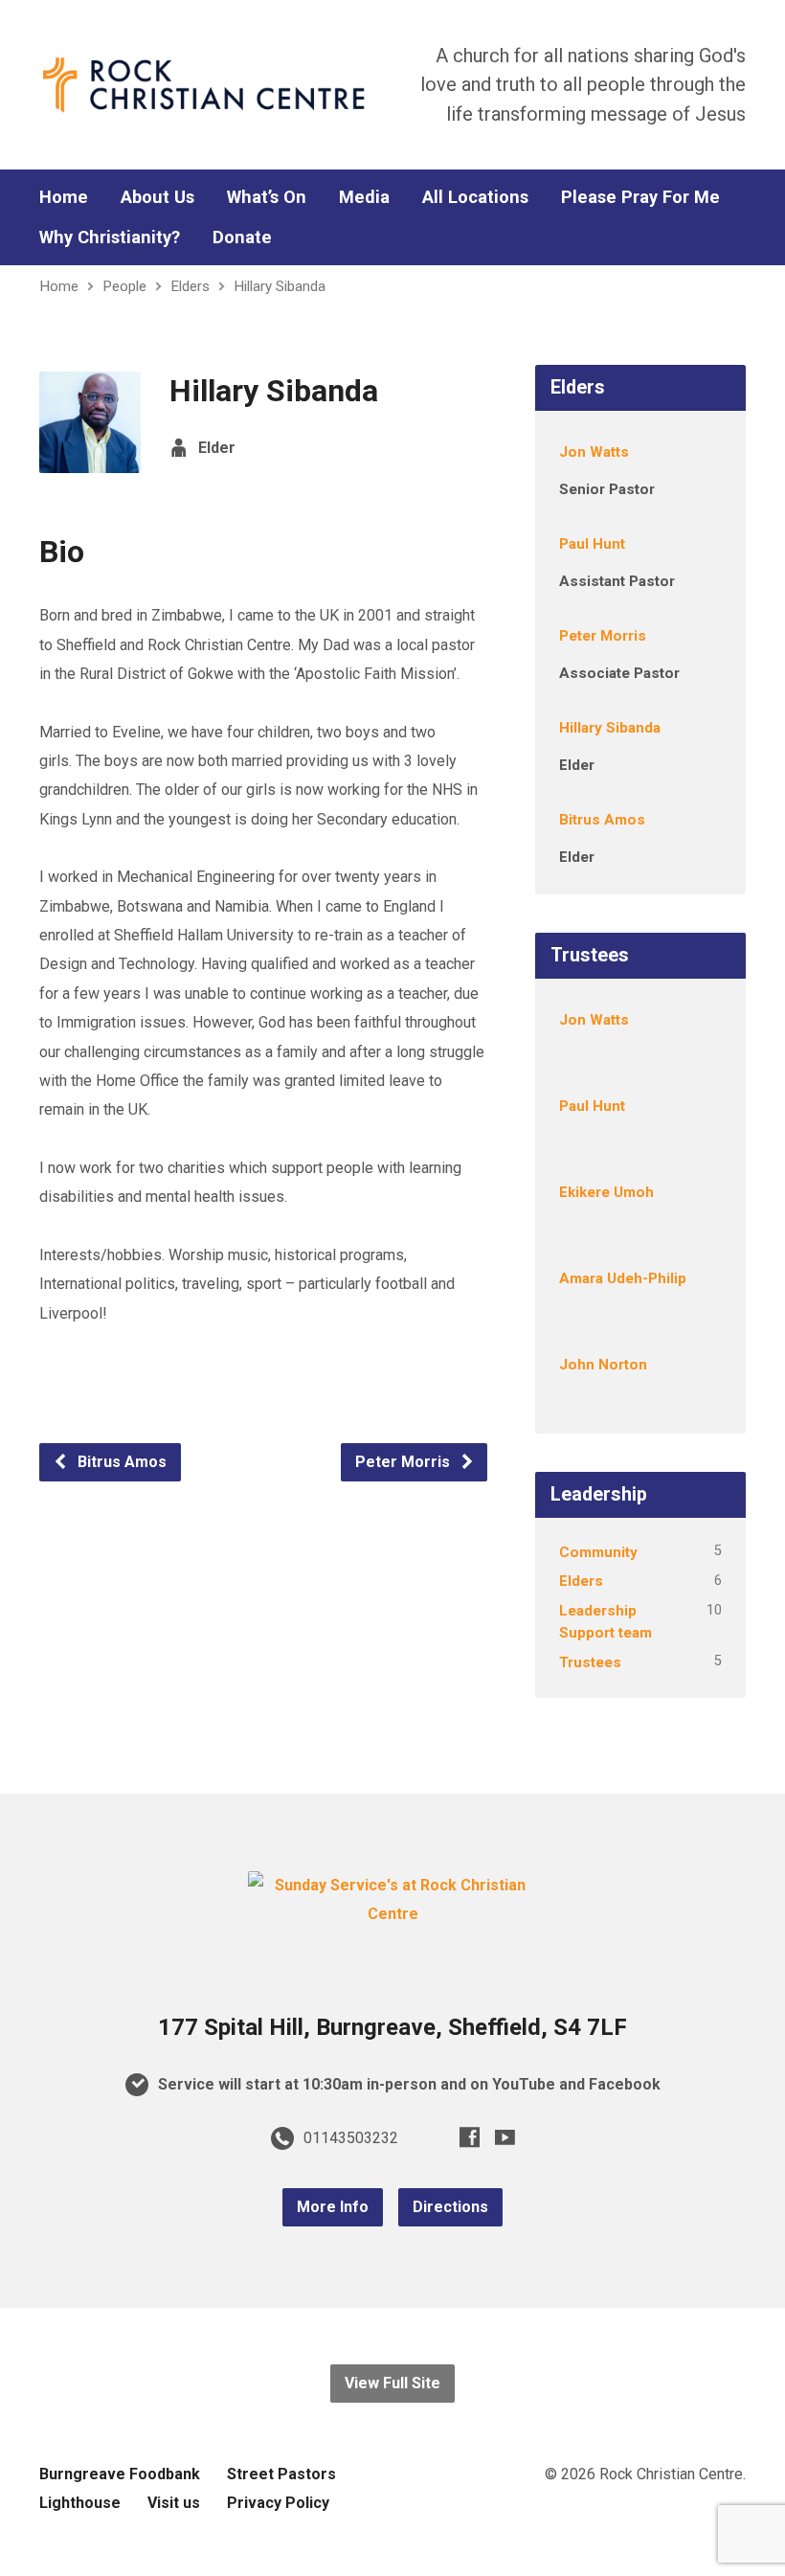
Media (364, 197)
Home (64, 197)
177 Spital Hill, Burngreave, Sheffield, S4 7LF (392, 2027)
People (124, 286)
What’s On (267, 197)
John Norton (603, 1365)
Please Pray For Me (640, 197)
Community (598, 1552)
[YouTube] (505, 2137)
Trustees (590, 1662)
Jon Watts (594, 452)
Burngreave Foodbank (120, 2474)
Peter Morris (404, 1462)
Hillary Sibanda (280, 286)
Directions (450, 2207)
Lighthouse (80, 2503)
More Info (333, 2207)
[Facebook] (470, 2137)
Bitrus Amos (120, 1462)
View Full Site (392, 2383)
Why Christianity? (110, 237)
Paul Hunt (592, 544)
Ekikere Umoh (606, 1192)
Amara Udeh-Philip (623, 1278)
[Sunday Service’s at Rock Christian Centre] (392, 1914)
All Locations (475, 197)
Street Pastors (281, 2474)
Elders (190, 286)
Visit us (174, 2503)
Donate (242, 237)
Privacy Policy (278, 2503)
